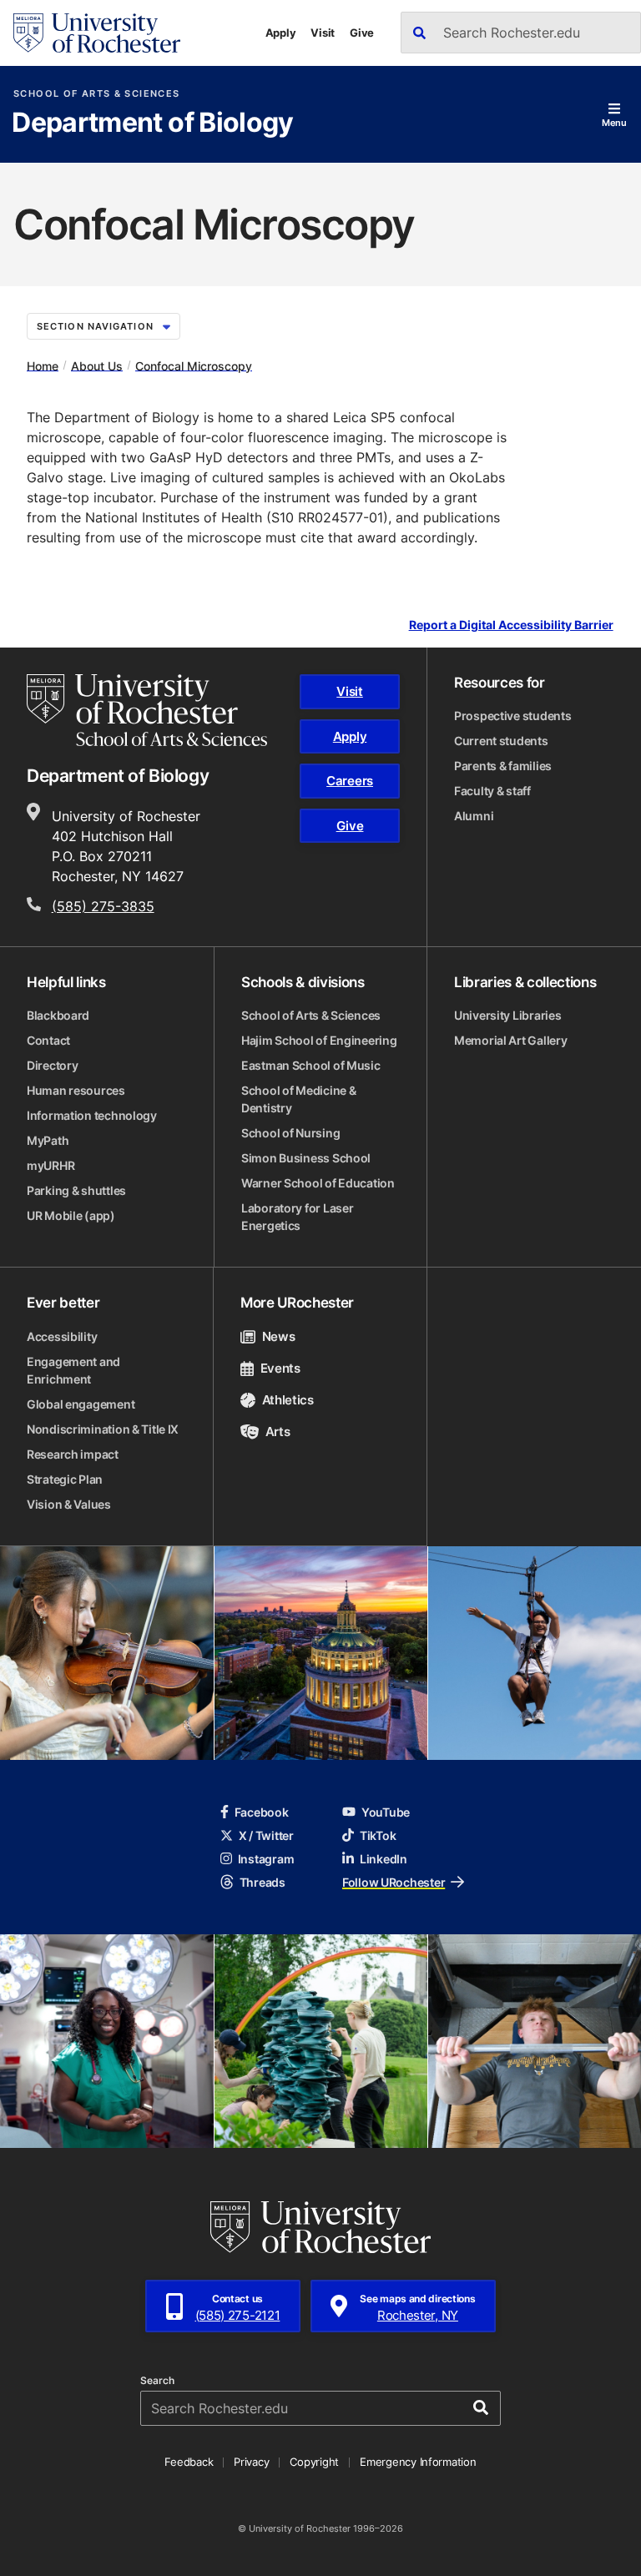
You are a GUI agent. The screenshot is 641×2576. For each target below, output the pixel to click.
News (278, 1336)
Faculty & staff (492, 791)
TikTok (378, 1835)
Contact (48, 1040)
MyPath (48, 1140)
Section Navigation (95, 326)
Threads (262, 1882)
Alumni (474, 816)
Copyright (314, 2462)
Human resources (76, 1090)
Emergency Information (418, 2462)
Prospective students (512, 716)
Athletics (288, 1400)
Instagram (266, 1859)
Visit (323, 33)
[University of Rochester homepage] (97, 33)
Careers (350, 781)
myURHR (50, 1165)
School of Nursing (290, 1133)
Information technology (92, 1115)
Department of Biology (153, 124)
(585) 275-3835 (103, 906)
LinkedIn (384, 1859)
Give (362, 33)
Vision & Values (69, 1504)
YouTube (386, 1812)
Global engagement (81, 1404)
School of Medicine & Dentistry (298, 1099)
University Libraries (507, 1015)
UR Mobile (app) (71, 1215)
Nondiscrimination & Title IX (103, 1429)
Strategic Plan (65, 1479)
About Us (97, 365)
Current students (501, 741)
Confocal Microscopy (194, 365)
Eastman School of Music (311, 1065)
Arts (278, 1432)
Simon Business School (306, 1158)
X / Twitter (266, 1835)
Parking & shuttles (76, 1190)
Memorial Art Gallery (510, 1040)
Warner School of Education (318, 1183)
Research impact (73, 1454)
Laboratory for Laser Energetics (297, 1217)
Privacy (251, 2462)
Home (43, 365)
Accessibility (62, 1336)
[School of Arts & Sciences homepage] (147, 710)
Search (157, 2381)
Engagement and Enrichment (73, 1370)
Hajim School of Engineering (319, 1040)
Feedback (189, 2462)
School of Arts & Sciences (96, 94)
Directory (52, 1065)
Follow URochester (394, 1882)
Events (280, 1368)
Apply (281, 33)
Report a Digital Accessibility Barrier (511, 625)
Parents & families (503, 766)
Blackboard (58, 1015)
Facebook (262, 1812)
